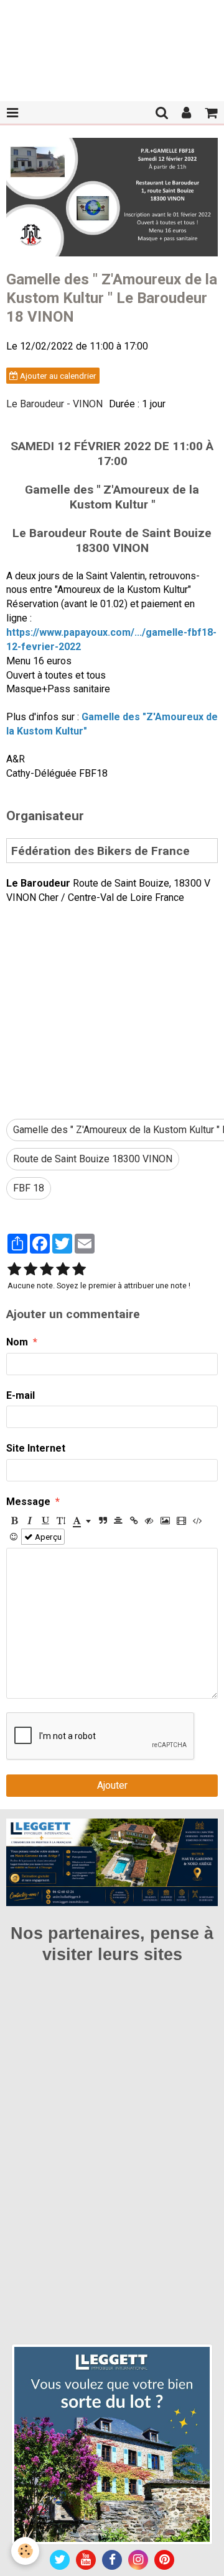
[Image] (165, 1521)
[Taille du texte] (61, 1521)
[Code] (198, 1521)
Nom (17, 1342)
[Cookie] (25, 2551)
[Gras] (14, 1521)
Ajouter (112, 1785)
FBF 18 (29, 1188)
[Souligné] (45, 1521)
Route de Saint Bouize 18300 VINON (93, 1159)
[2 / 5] (30, 1270)
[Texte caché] (149, 1521)
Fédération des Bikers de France (100, 850)
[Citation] (103, 1521)
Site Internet (36, 1448)
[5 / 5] (79, 1270)
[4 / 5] (63, 1270)
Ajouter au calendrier (57, 376)
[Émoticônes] (14, 1537)
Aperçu (47, 1537)
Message (28, 1502)
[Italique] (30, 1521)
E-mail (21, 1395)
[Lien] (134, 1521)
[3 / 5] (47, 1270)
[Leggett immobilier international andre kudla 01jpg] (112, 2443)
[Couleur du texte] (82, 1521)
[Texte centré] (118, 1521)
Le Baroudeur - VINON (54, 404)
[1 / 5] (14, 1270)
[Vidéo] (181, 1521)
